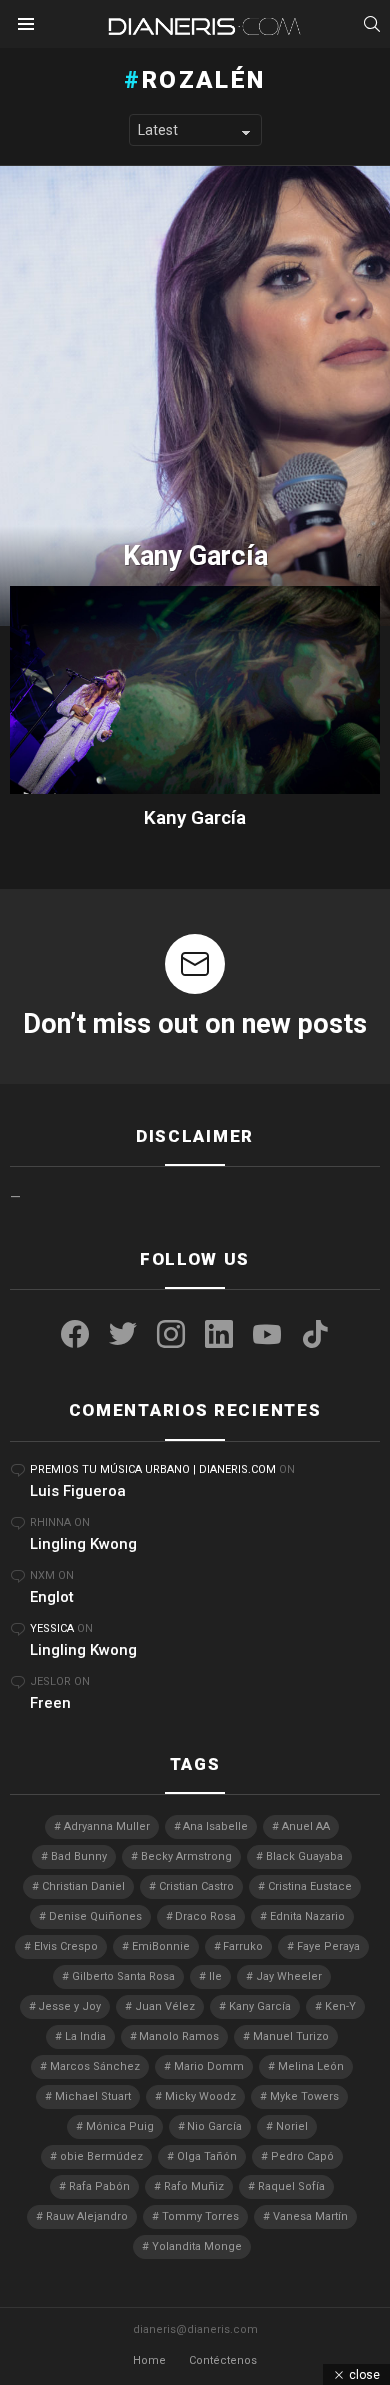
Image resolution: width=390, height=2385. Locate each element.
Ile (215, 1976)
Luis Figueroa (78, 1491)
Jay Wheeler (289, 1976)
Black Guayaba (304, 1856)
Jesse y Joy (69, 2006)
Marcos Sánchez (95, 2066)
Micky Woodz (200, 2096)
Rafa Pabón (99, 2186)
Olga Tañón (207, 2156)
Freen (50, 1703)
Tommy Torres (200, 2216)
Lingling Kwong (83, 1544)
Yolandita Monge (197, 2246)
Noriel (292, 2126)
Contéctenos (223, 2360)
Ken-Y (340, 2006)
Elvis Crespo (66, 1946)
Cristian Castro (196, 1886)
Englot (52, 1597)
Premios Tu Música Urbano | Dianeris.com (153, 1469)
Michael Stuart (93, 2096)
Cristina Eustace (310, 1886)
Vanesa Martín (310, 2216)
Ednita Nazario (307, 1916)
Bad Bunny (79, 1856)
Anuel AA (306, 1826)
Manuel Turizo (291, 2036)
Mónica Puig (120, 2126)
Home (149, 2360)
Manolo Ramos (179, 2036)
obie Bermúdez (101, 2156)
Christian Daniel (83, 1886)
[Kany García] (195, 396)
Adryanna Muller (107, 1826)
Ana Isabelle (215, 1826)
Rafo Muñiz (194, 2186)
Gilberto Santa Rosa (123, 1976)
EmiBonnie (161, 1946)
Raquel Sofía (291, 2186)
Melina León (311, 2066)
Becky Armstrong (186, 1856)
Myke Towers (304, 2096)
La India (85, 2036)
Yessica (52, 1628)
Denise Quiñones (95, 1916)
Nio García (214, 2126)
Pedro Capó (302, 2156)
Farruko (243, 1946)
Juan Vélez (165, 2006)
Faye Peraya (328, 1946)
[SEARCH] (372, 24)
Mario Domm (209, 2066)
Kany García (195, 817)
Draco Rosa (205, 1916)
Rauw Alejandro (87, 2216)
